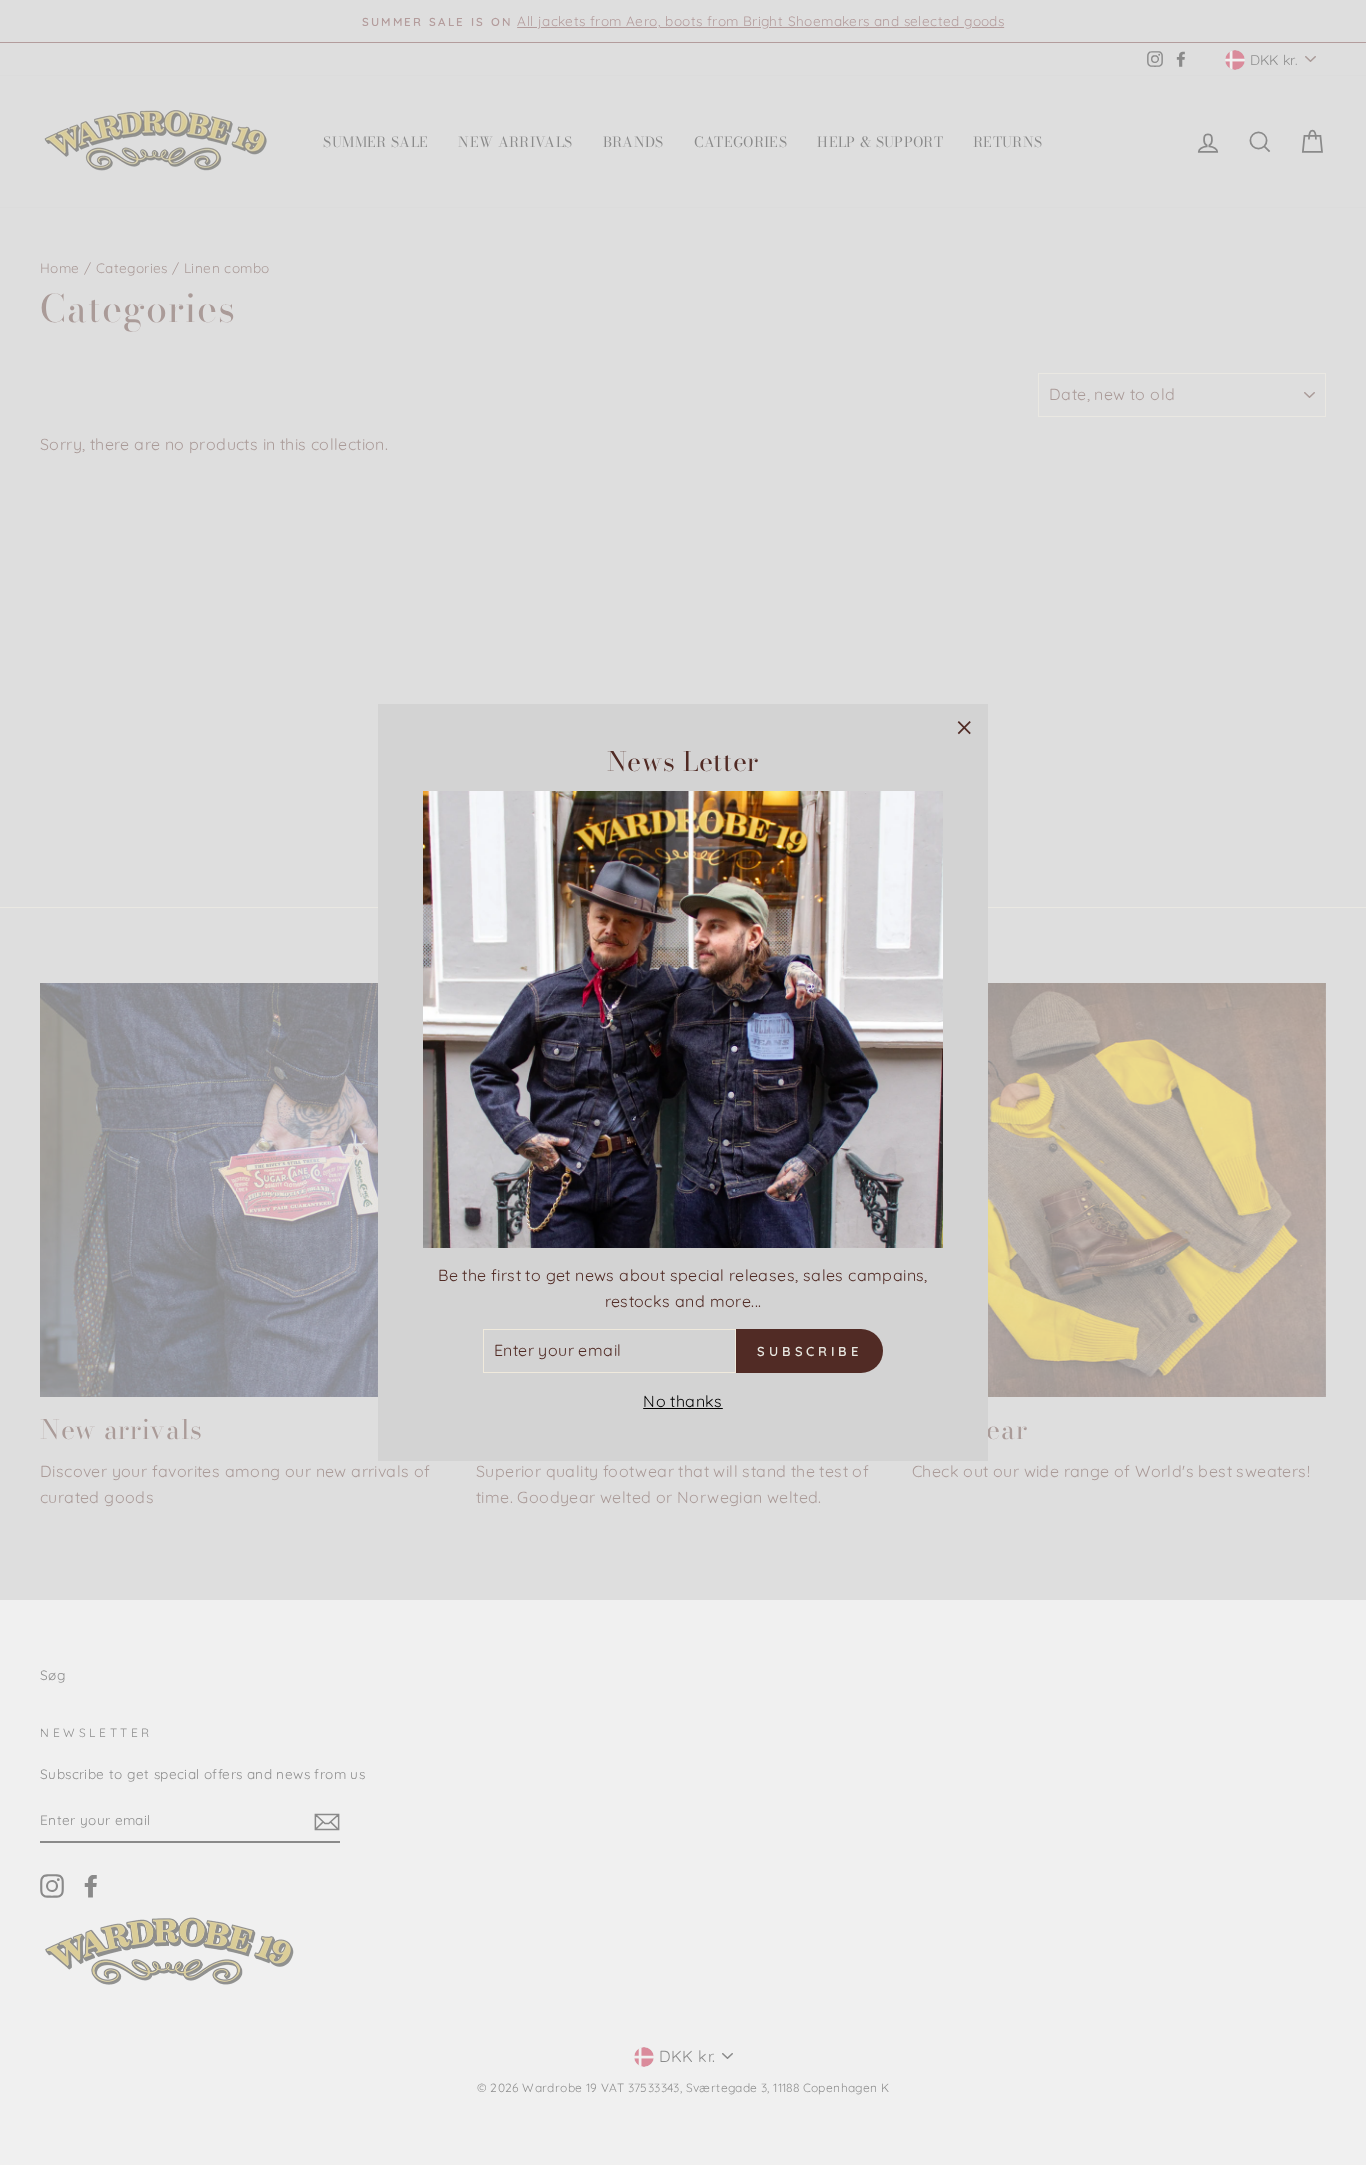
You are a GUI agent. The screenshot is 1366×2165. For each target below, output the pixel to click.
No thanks (683, 1401)
